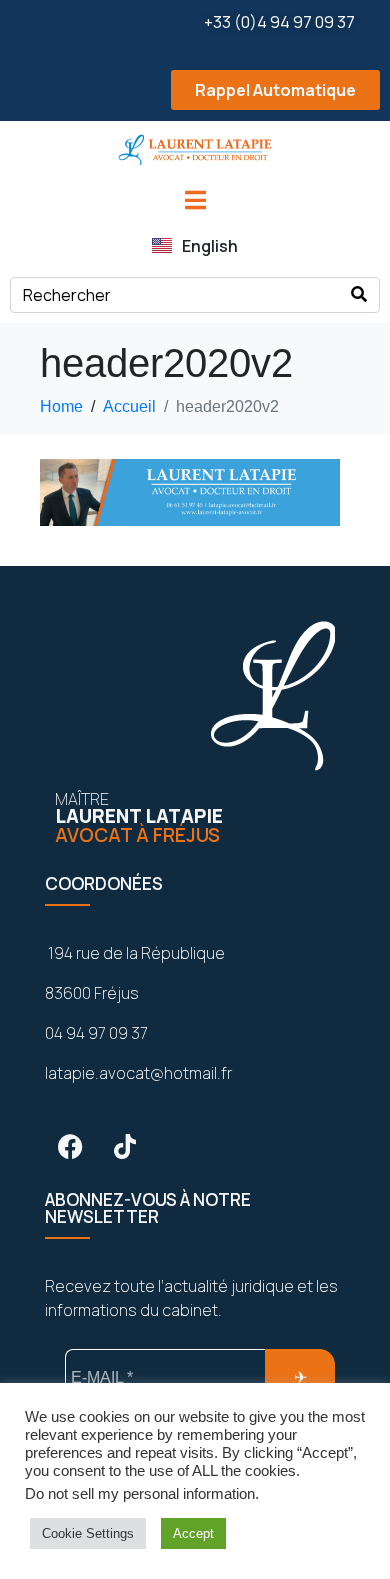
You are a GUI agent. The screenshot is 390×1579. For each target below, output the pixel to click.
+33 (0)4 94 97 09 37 (279, 22)
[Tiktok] (125, 1146)
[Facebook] (70, 1146)
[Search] (359, 295)
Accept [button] (193, 1533)
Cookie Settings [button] (88, 1533)
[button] (195, 90)
